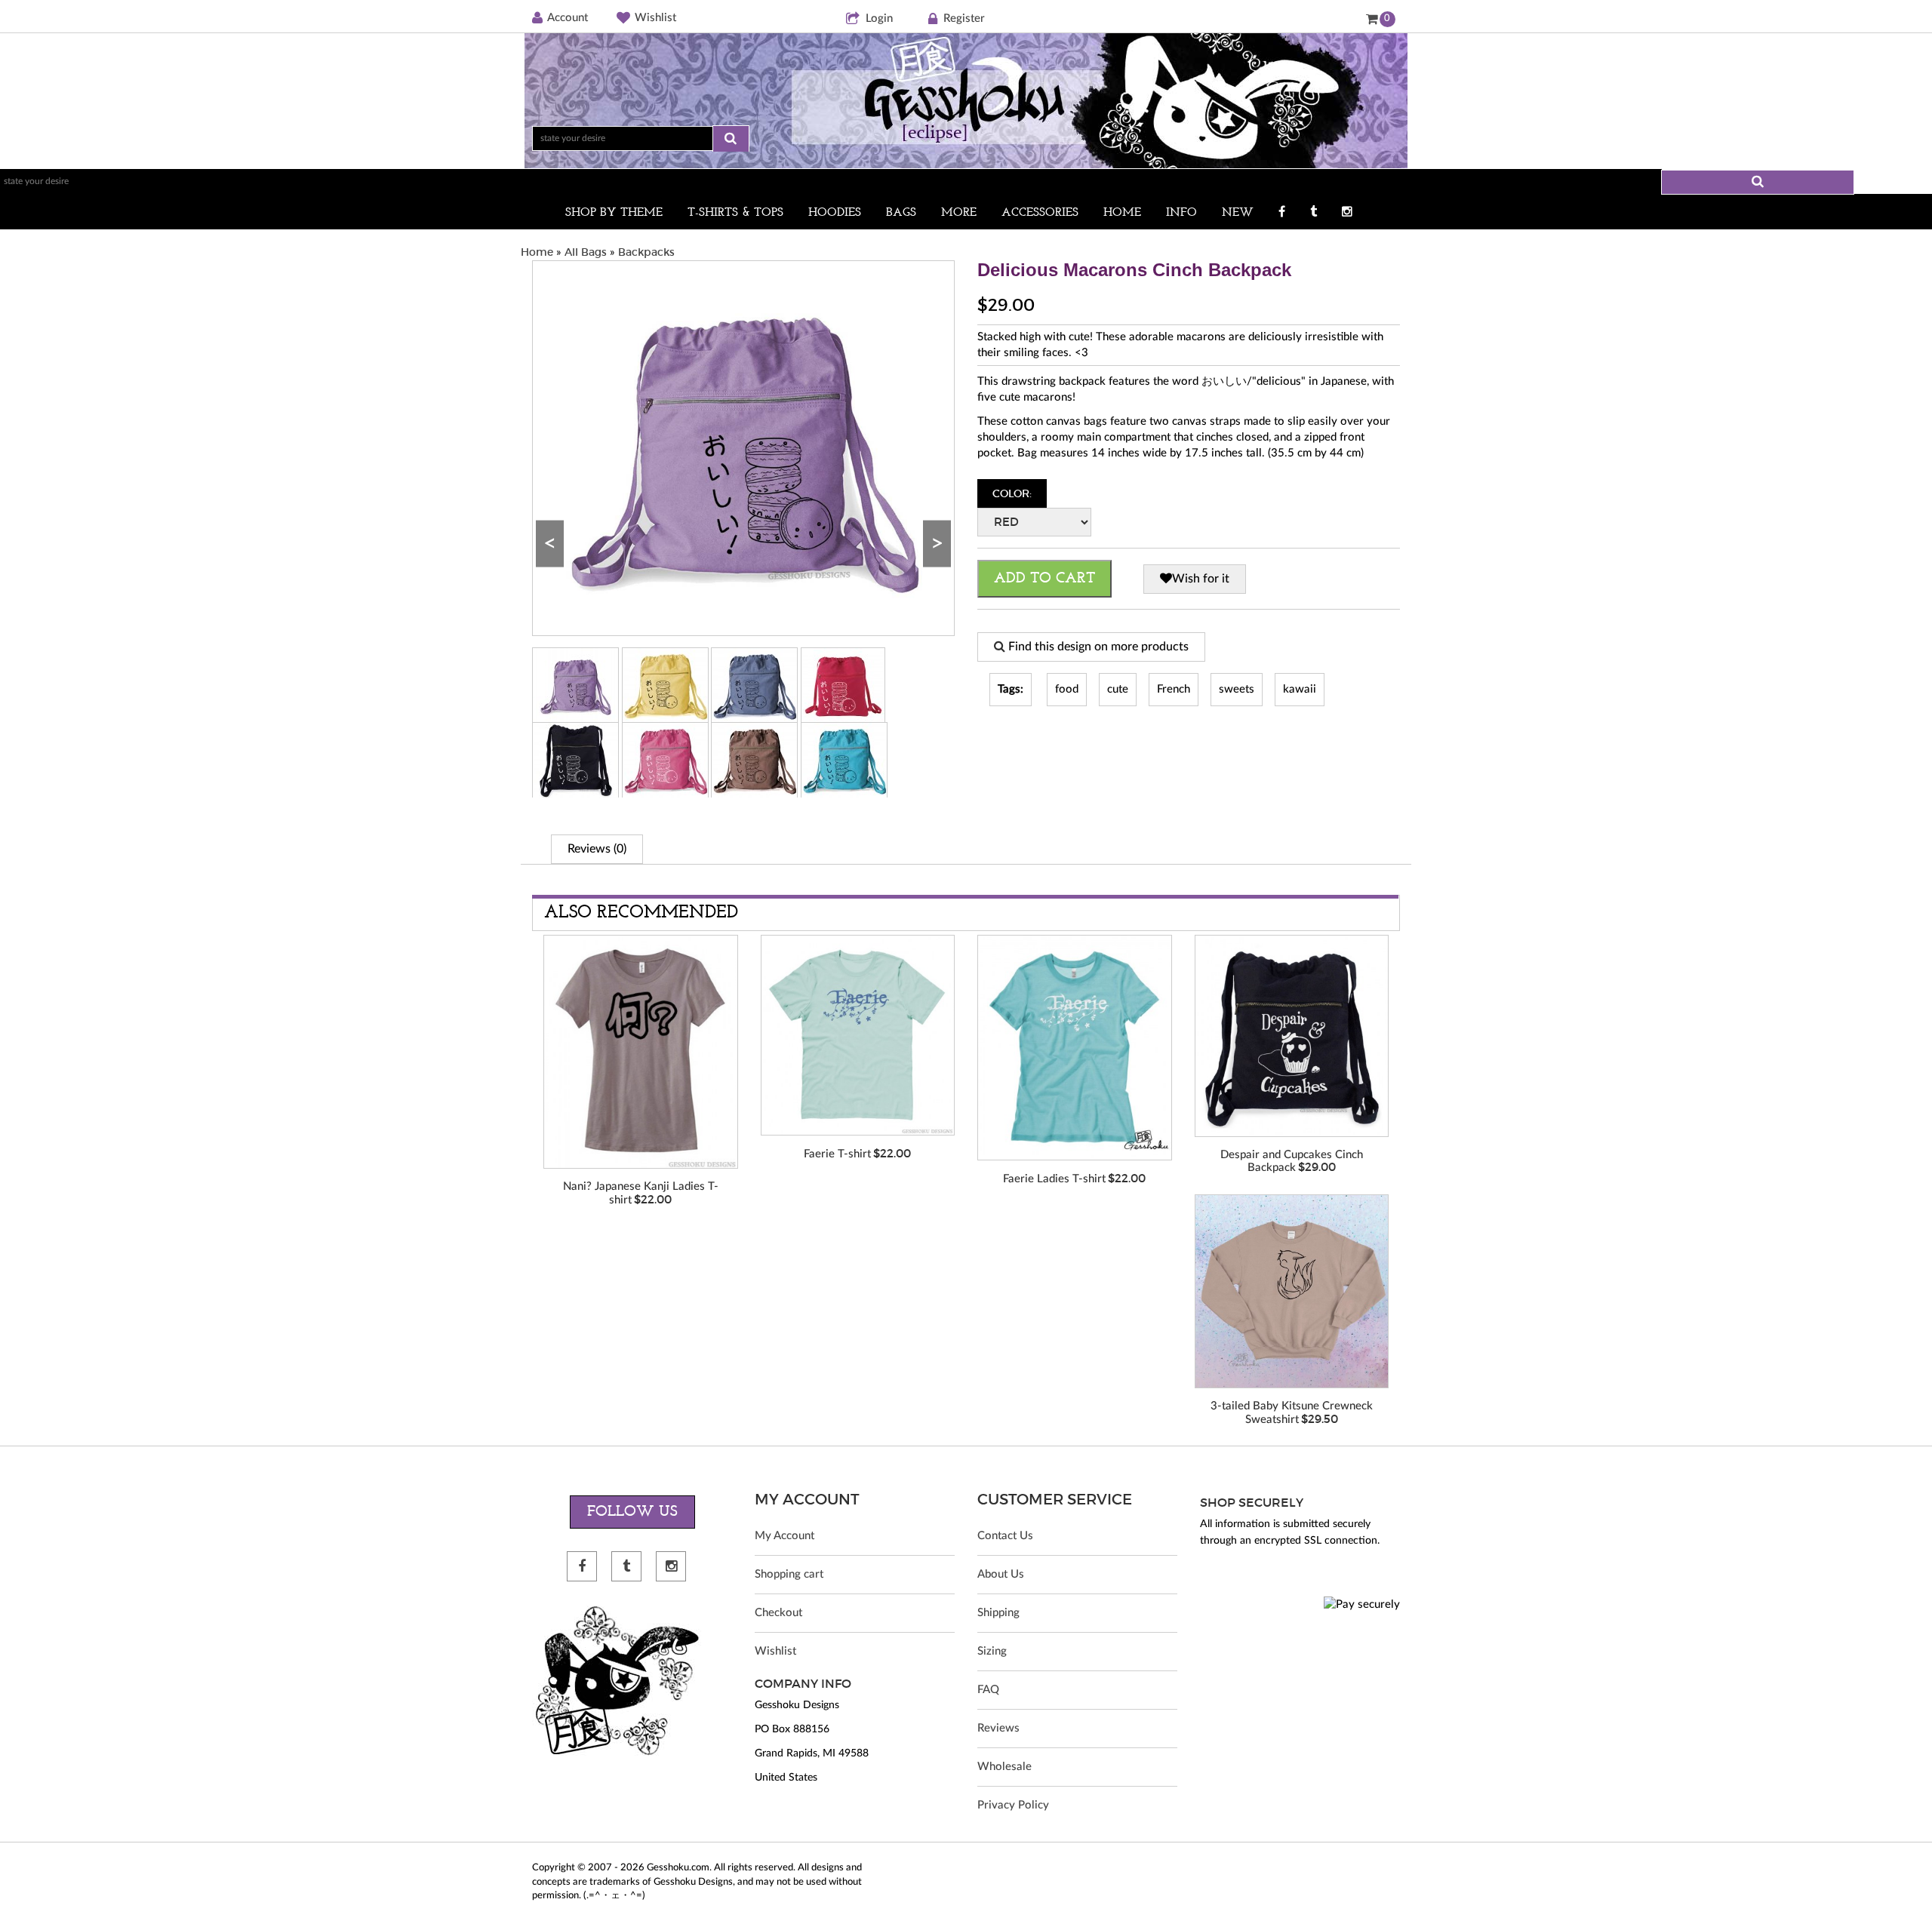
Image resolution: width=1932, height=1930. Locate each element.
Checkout (778, 1613)
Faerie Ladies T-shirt (1054, 1179)
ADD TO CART (1044, 579)
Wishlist (655, 18)
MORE (959, 213)
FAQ (988, 1690)
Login (879, 18)
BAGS (901, 213)
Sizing (992, 1651)
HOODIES (835, 213)
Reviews (998, 1728)
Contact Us (1005, 1536)
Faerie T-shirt (837, 1154)
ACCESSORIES (1040, 213)
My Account (784, 1536)
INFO (1181, 213)
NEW (1238, 213)
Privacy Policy (1013, 1805)
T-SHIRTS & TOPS (735, 213)
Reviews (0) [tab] (597, 849)
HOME (1122, 213)
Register (964, 18)
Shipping (998, 1613)
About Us (1001, 1574)
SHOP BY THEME (614, 213)
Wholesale (1004, 1767)
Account (568, 18)
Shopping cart (789, 1574)
